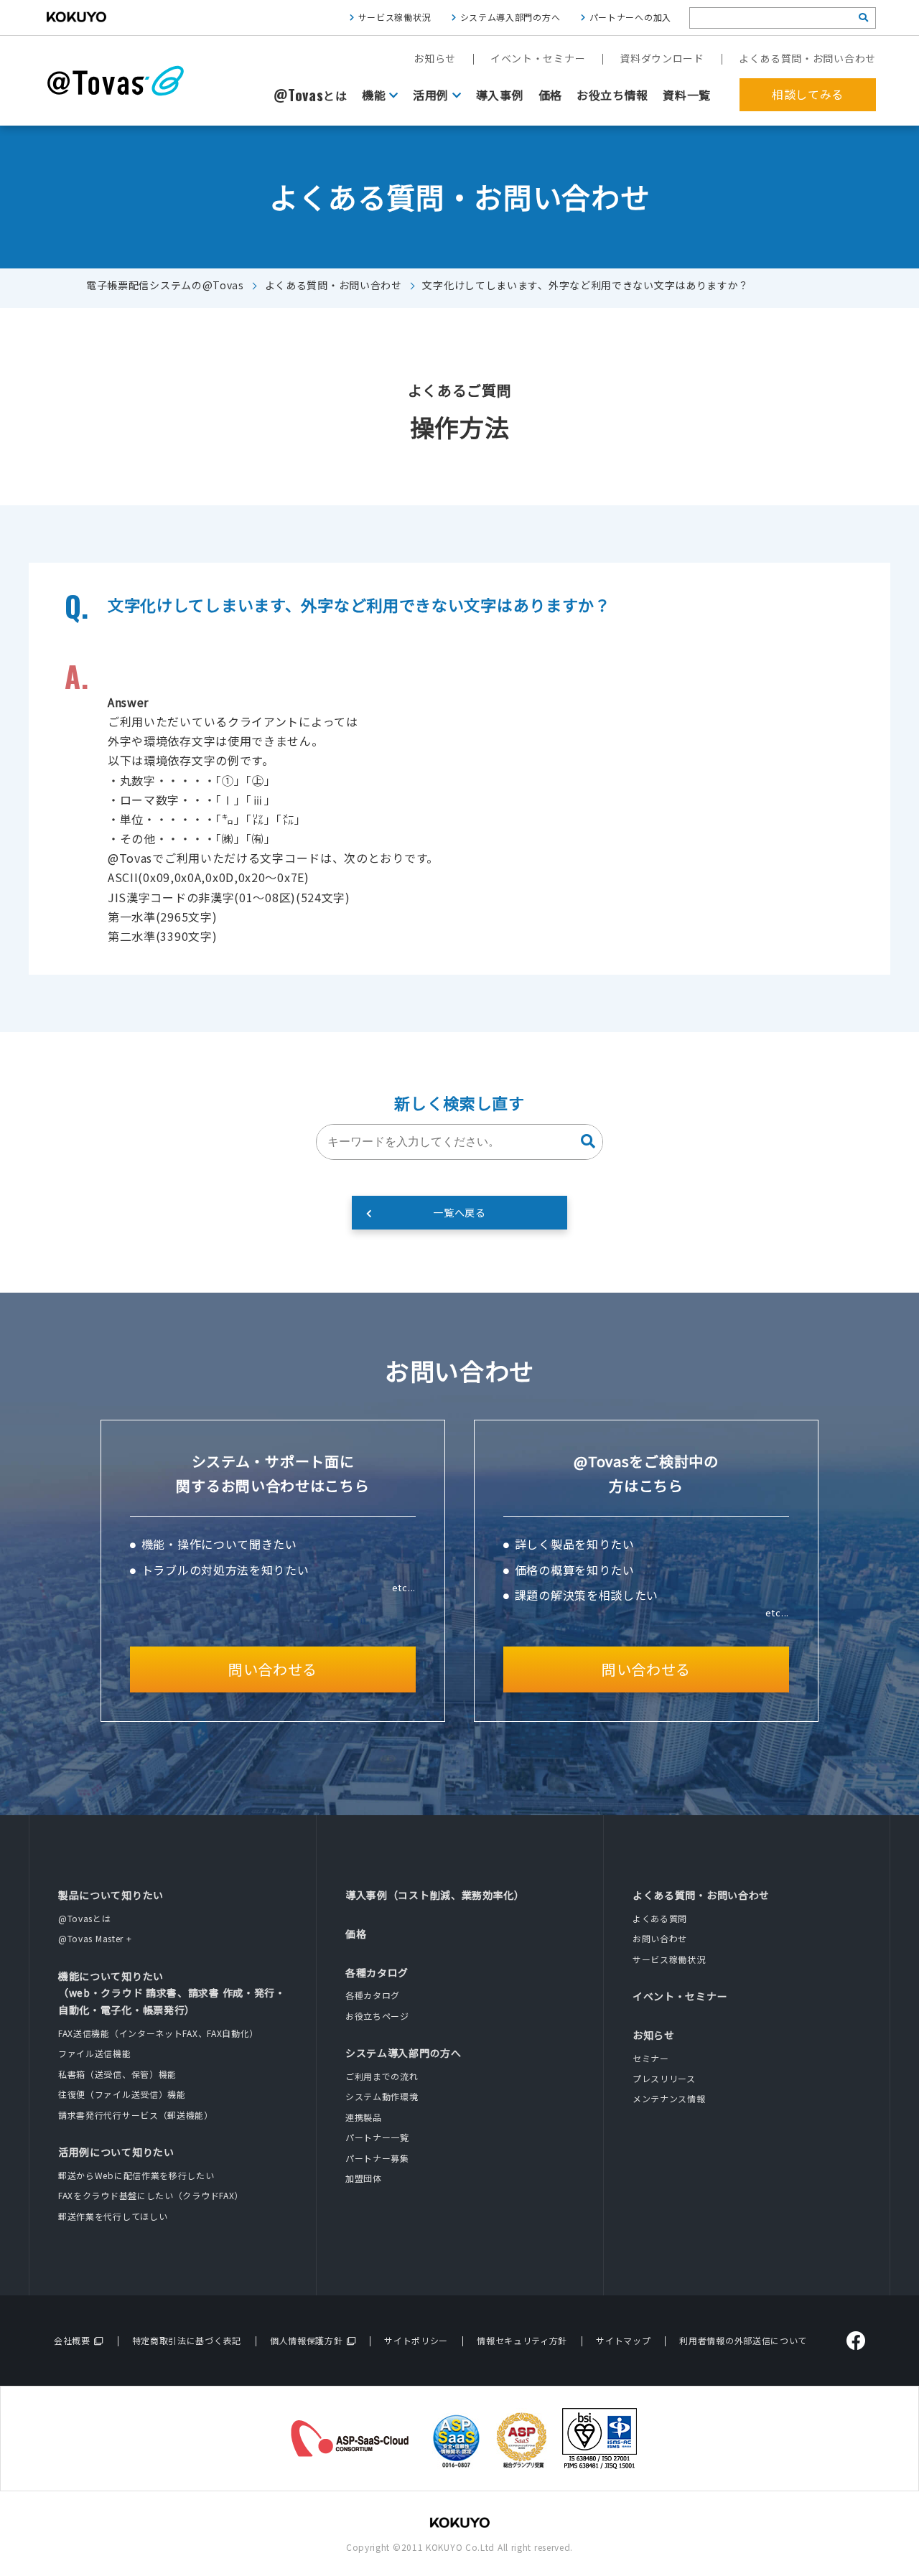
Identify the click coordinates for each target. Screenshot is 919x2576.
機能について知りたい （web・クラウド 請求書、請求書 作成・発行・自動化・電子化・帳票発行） (172, 1993)
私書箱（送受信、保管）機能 (117, 2074)
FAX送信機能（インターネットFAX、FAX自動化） (158, 2033)
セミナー (651, 2058)
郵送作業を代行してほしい (113, 2216)
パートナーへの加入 (630, 17)
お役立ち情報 (612, 95)
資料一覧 (687, 95)
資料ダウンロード (662, 58)
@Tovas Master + (95, 1938)
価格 (550, 95)
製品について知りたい (111, 1895)
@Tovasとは (85, 1918)
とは (311, 95)
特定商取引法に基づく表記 (187, 2340)
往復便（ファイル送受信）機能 (122, 2094)
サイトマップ (623, 2340)
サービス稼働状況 (395, 17)
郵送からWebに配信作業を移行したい (136, 2175)
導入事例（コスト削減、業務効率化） (435, 1895)
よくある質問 (660, 1918)
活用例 (431, 95)
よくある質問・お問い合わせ (807, 58)
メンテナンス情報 (669, 2098)
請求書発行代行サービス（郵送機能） (136, 2115)
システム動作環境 (382, 2096)
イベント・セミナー (538, 58)
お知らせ (435, 58)
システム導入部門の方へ (510, 17)
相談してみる (808, 94)
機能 (374, 95)
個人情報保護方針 (307, 2340)
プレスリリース (664, 2078)
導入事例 (500, 95)
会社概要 (72, 2340)
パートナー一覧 (377, 2137)
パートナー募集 (377, 2158)
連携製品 (364, 2117)
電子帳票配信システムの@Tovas (165, 285)
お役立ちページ (377, 2016)
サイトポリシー (416, 2340)
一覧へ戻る (459, 1212)
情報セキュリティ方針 (522, 2340)
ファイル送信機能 (95, 2053)
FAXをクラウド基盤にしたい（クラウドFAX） (151, 2195)
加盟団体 (364, 2178)
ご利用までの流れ (382, 2076)
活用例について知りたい (116, 2152)
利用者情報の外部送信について (743, 2340)
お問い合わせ (660, 1938)
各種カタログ (377, 1972)
